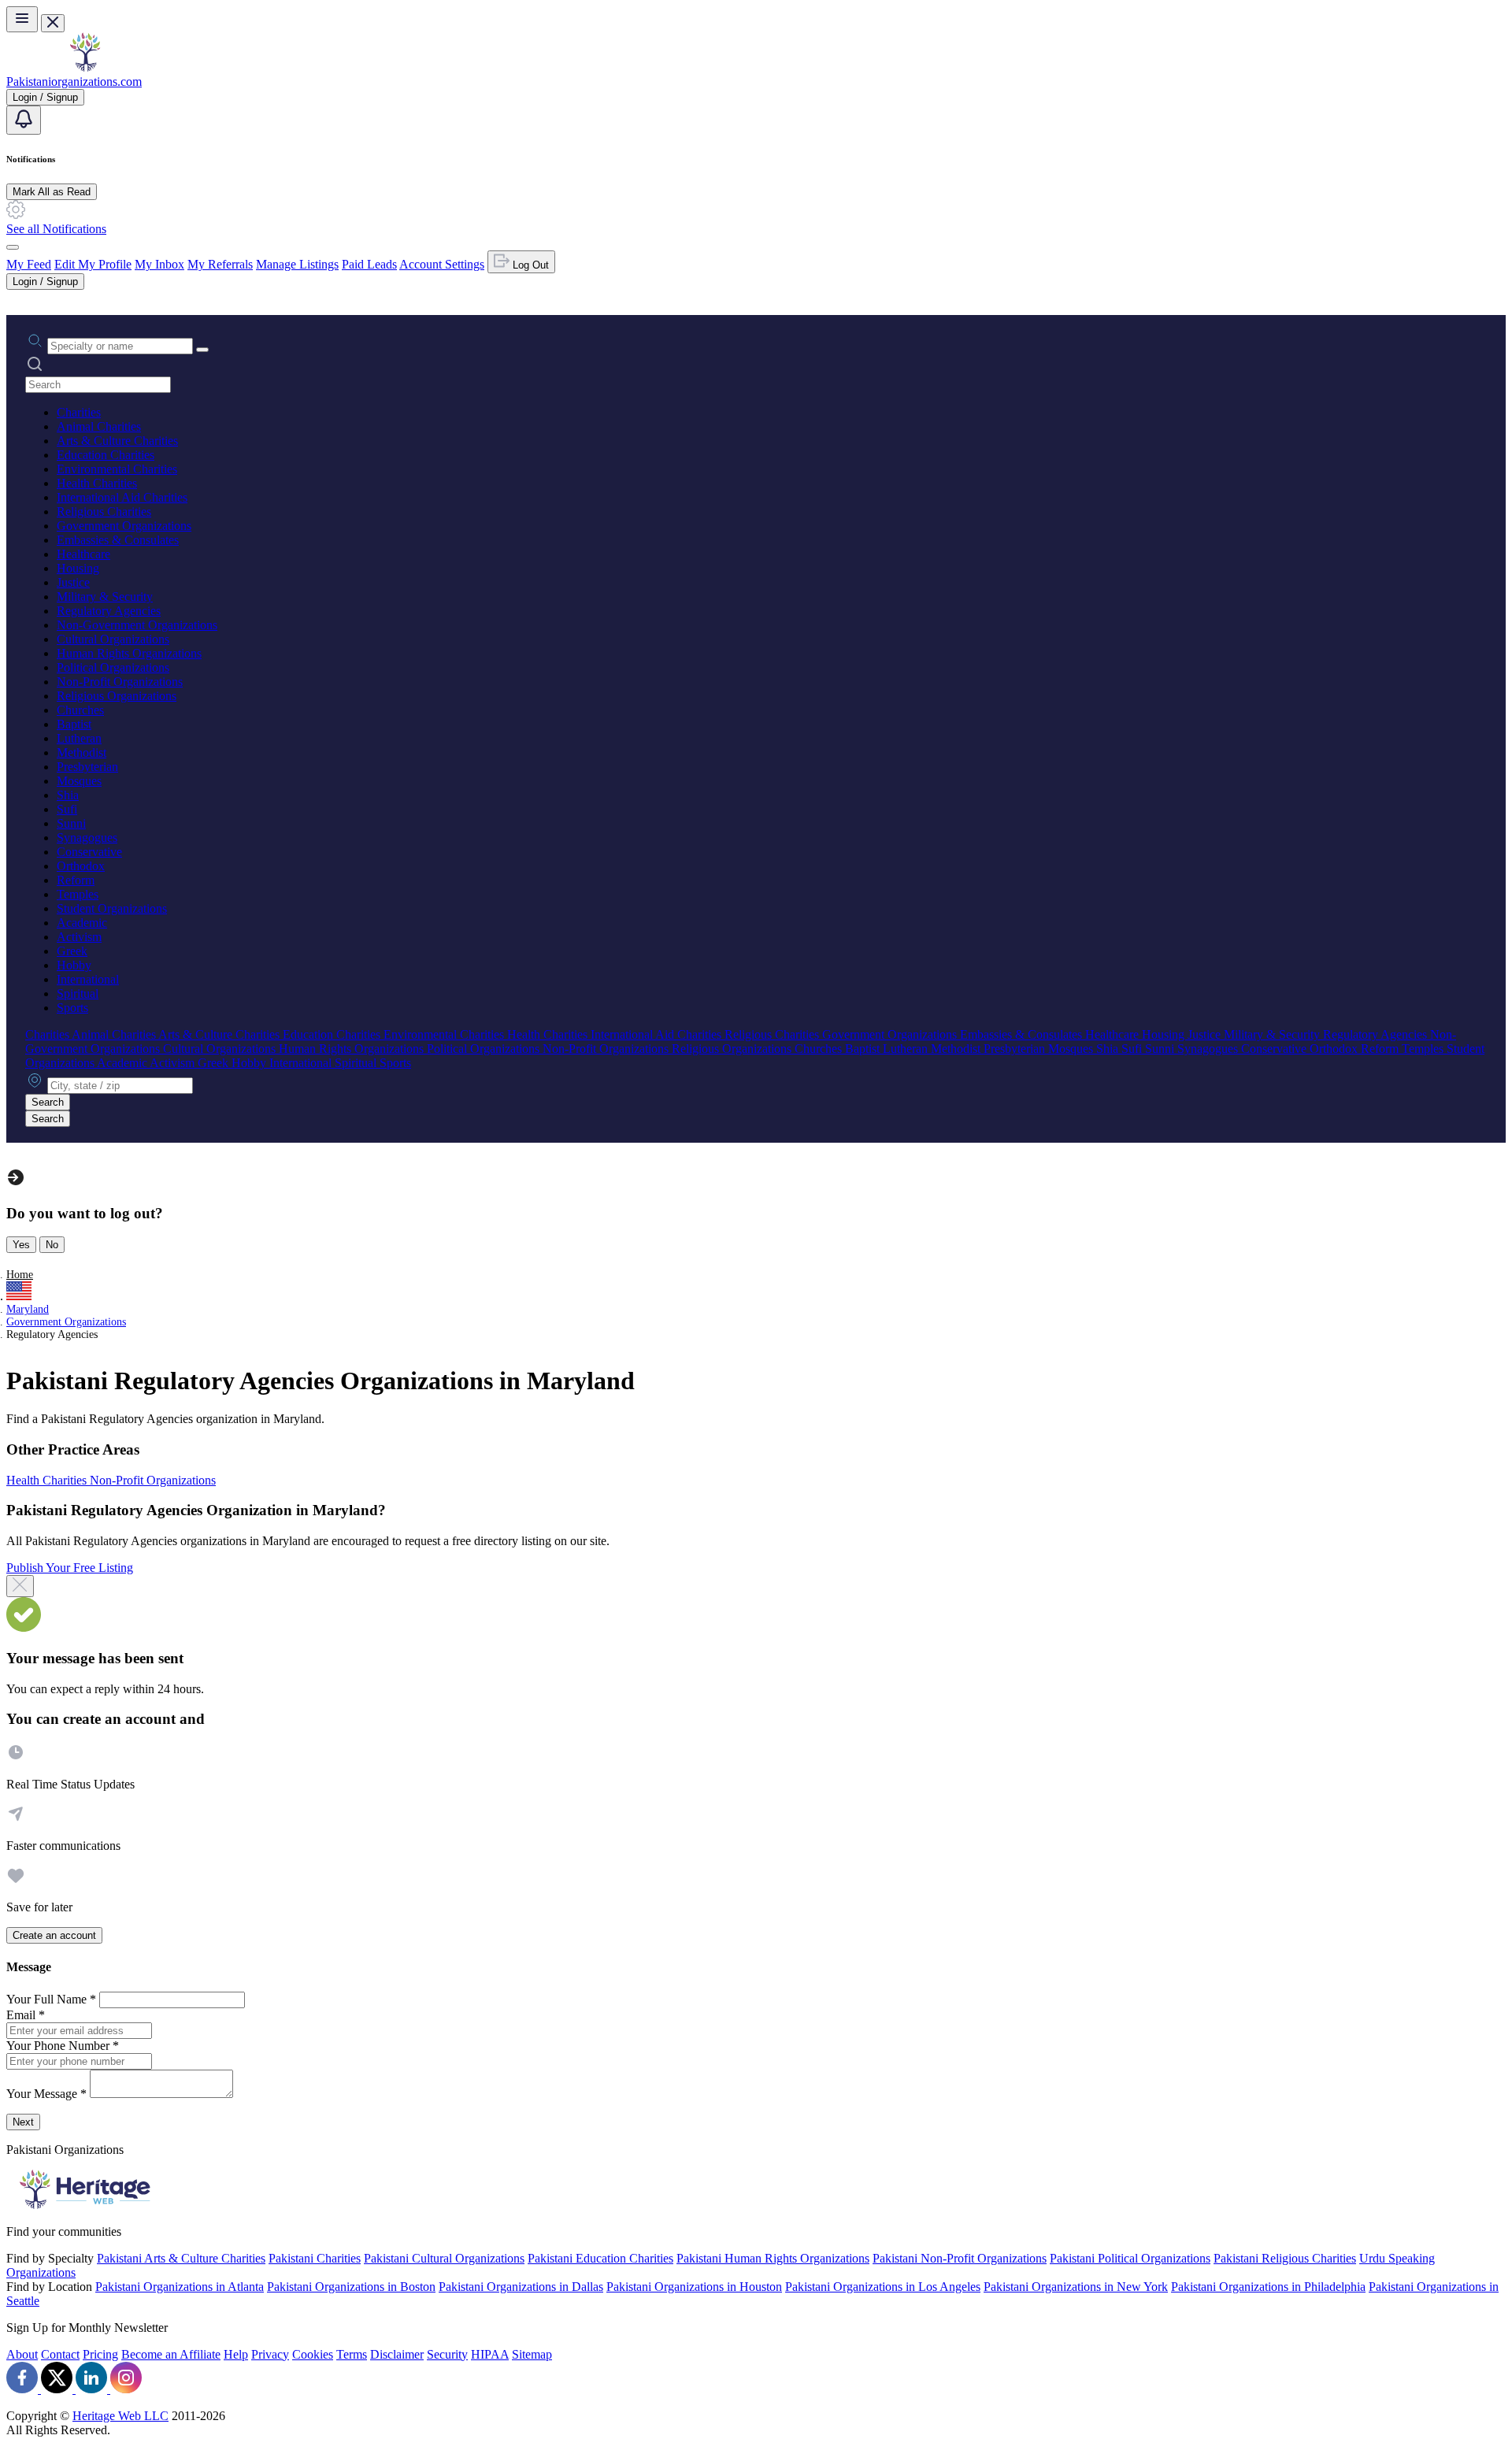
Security (447, 2354)
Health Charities (97, 483)
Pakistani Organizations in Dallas (521, 2287)
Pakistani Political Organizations (1130, 2258)
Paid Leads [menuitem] (369, 264)
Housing (78, 568)
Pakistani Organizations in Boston (351, 2287)
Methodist (82, 752)
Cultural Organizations (113, 639)
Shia (68, 795)
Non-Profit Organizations (120, 682)
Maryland (28, 1309)
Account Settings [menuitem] (442, 264)
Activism (79, 937)
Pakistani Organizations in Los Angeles (883, 2287)
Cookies (313, 2354)
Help (236, 2354)
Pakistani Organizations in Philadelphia (1268, 2287)
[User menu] (13, 247)
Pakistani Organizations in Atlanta (180, 2287)
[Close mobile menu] (53, 23)
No (52, 1245)
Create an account (54, 1935)
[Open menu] (22, 19)
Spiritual (78, 993)
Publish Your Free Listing (70, 1568)
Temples (78, 894)
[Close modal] (20, 1586)
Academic (82, 923)
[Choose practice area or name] (202, 350)
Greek (72, 951)
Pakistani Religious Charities (1285, 2258)
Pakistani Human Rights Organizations (773, 2258)
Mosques (79, 781)
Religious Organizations (117, 696)
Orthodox (81, 866)
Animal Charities (99, 426)
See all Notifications (56, 229)
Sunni (71, 823)
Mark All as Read (52, 192)
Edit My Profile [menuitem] (93, 264)
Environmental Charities (117, 469)
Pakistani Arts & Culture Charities (181, 2258)
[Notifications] (24, 120)
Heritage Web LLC (120, 2416)
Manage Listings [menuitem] (297, 264)
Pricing (100, 2354)
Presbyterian (87, 767)
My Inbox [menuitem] (159, 264)
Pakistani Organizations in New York (1076, 2287)
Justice (73, 582)
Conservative (89, 852)
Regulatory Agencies (109, 611)
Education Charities (106, 455)
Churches (80, 710)
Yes (21, 1245)
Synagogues (87, 838)
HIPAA (490, 2354)
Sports (72, 1008)
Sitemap (532, 2354)
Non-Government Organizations (137, 625)
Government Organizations (124, 526)
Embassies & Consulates (118, 540)
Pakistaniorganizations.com (74, 82)
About (22, 2354)
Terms (352, 2354)
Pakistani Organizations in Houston (694, 2287)
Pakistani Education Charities (600, 2258)
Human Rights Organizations (129, 653)
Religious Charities (104, 511)
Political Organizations (113, 667)
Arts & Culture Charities (117, 441)
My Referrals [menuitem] (220, 264)
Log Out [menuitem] (529, 265)
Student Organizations (112, 908)
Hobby (74, 965)
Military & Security (105, 597)
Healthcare (83, 554)
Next (23, 2122)
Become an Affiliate (171, 2354)
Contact (60, 2354)
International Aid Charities (122, 497)
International (88, 979)
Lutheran (79, 738)
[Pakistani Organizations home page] (85, 67)
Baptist (74, 724)
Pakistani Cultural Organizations (444, 2258)
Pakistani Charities (315, 2258)
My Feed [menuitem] (29, 264)
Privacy (270, 2354)
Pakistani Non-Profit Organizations (960, 2258)
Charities (79, 412)
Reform (76, 880)
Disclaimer (397, 2354)
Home (20, 1275)
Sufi (67, 809)
